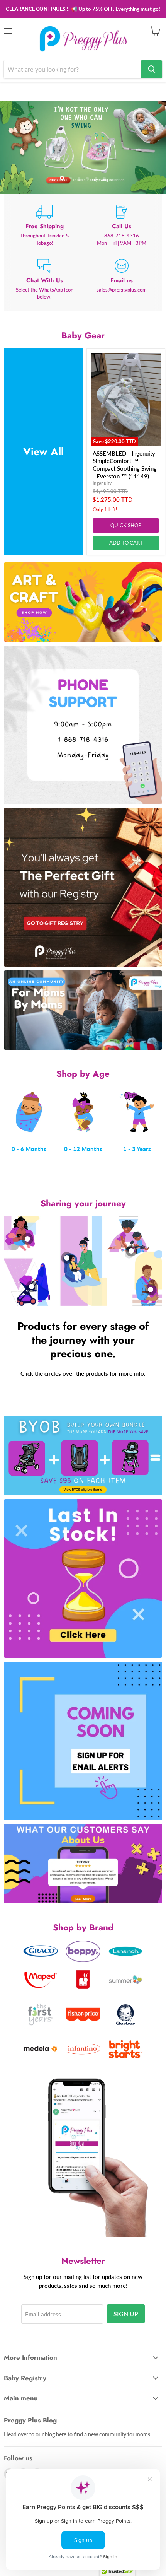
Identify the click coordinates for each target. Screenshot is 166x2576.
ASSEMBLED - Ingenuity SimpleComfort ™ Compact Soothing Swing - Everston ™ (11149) (125, 465)
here (61, 2434)
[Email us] (122, 280)
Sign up (126, 2314)
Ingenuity (102, 483)
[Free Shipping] (44, 225)
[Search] (152, 69)
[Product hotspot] (27, 1239)
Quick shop (126, 525)
